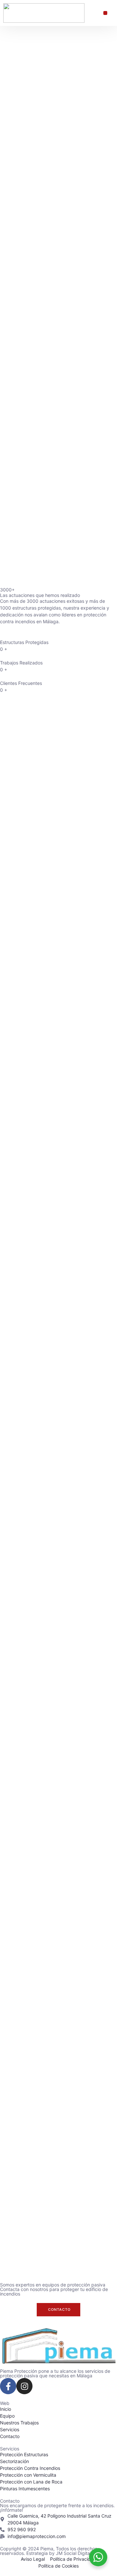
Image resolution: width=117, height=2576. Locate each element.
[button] (105, 13)
